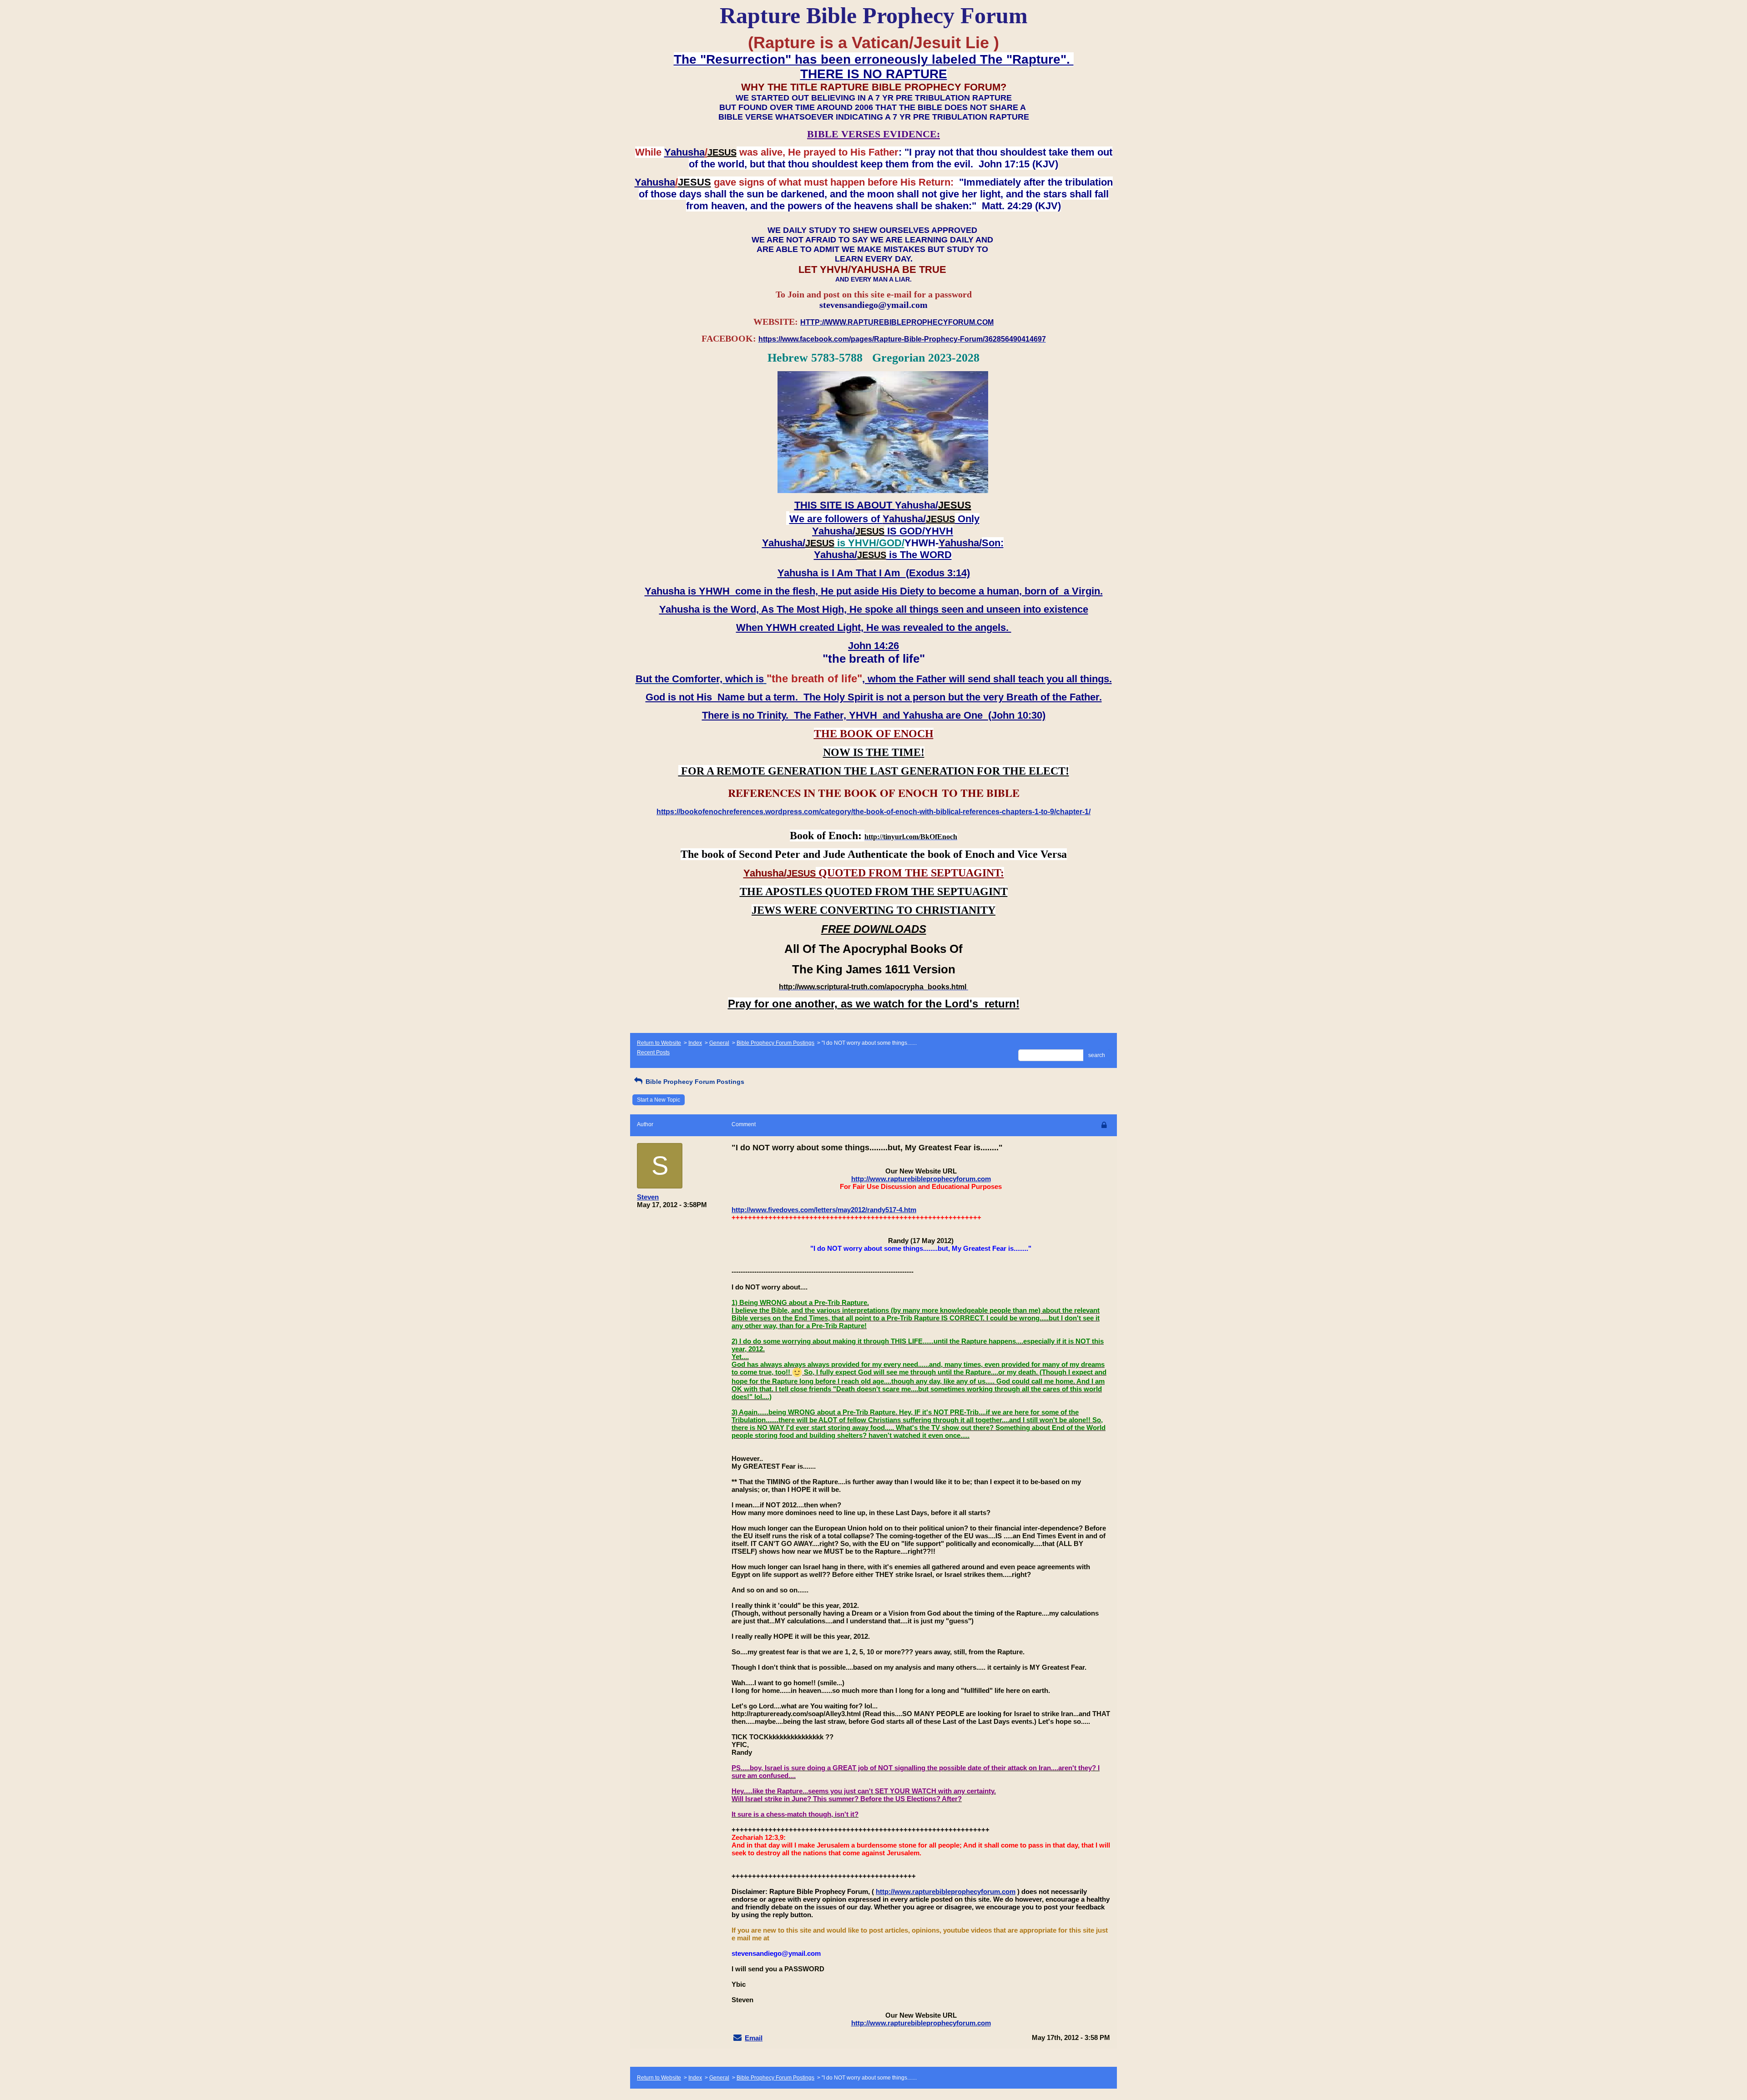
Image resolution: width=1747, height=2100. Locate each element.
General (719, 1043)
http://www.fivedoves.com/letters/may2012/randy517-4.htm (824, 1210)
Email (754, 2038)
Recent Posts (653, 1053)
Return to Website (659, 1043)
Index (695, 1043)
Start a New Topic (659, 1100)
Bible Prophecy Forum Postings (775, 1043)
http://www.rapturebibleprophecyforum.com (921, 1179)
